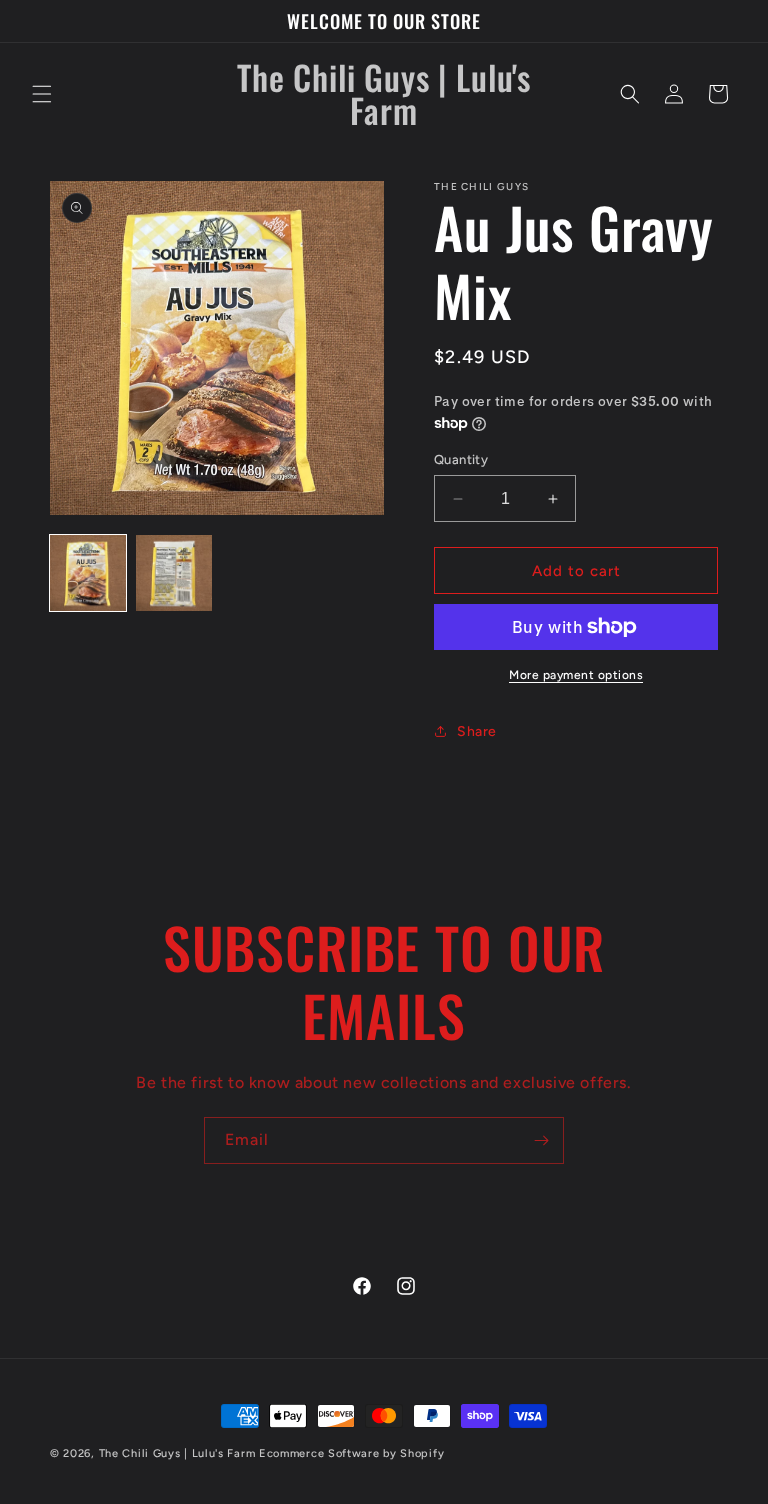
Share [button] (477, 731)
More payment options (576, 675)
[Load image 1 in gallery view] (88, 573)
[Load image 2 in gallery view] (174, 573)
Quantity (461, 459)
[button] (42, 94)
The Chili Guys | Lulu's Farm (177, 1453)
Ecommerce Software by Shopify (351, 1453)
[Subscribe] (541, 1140)
